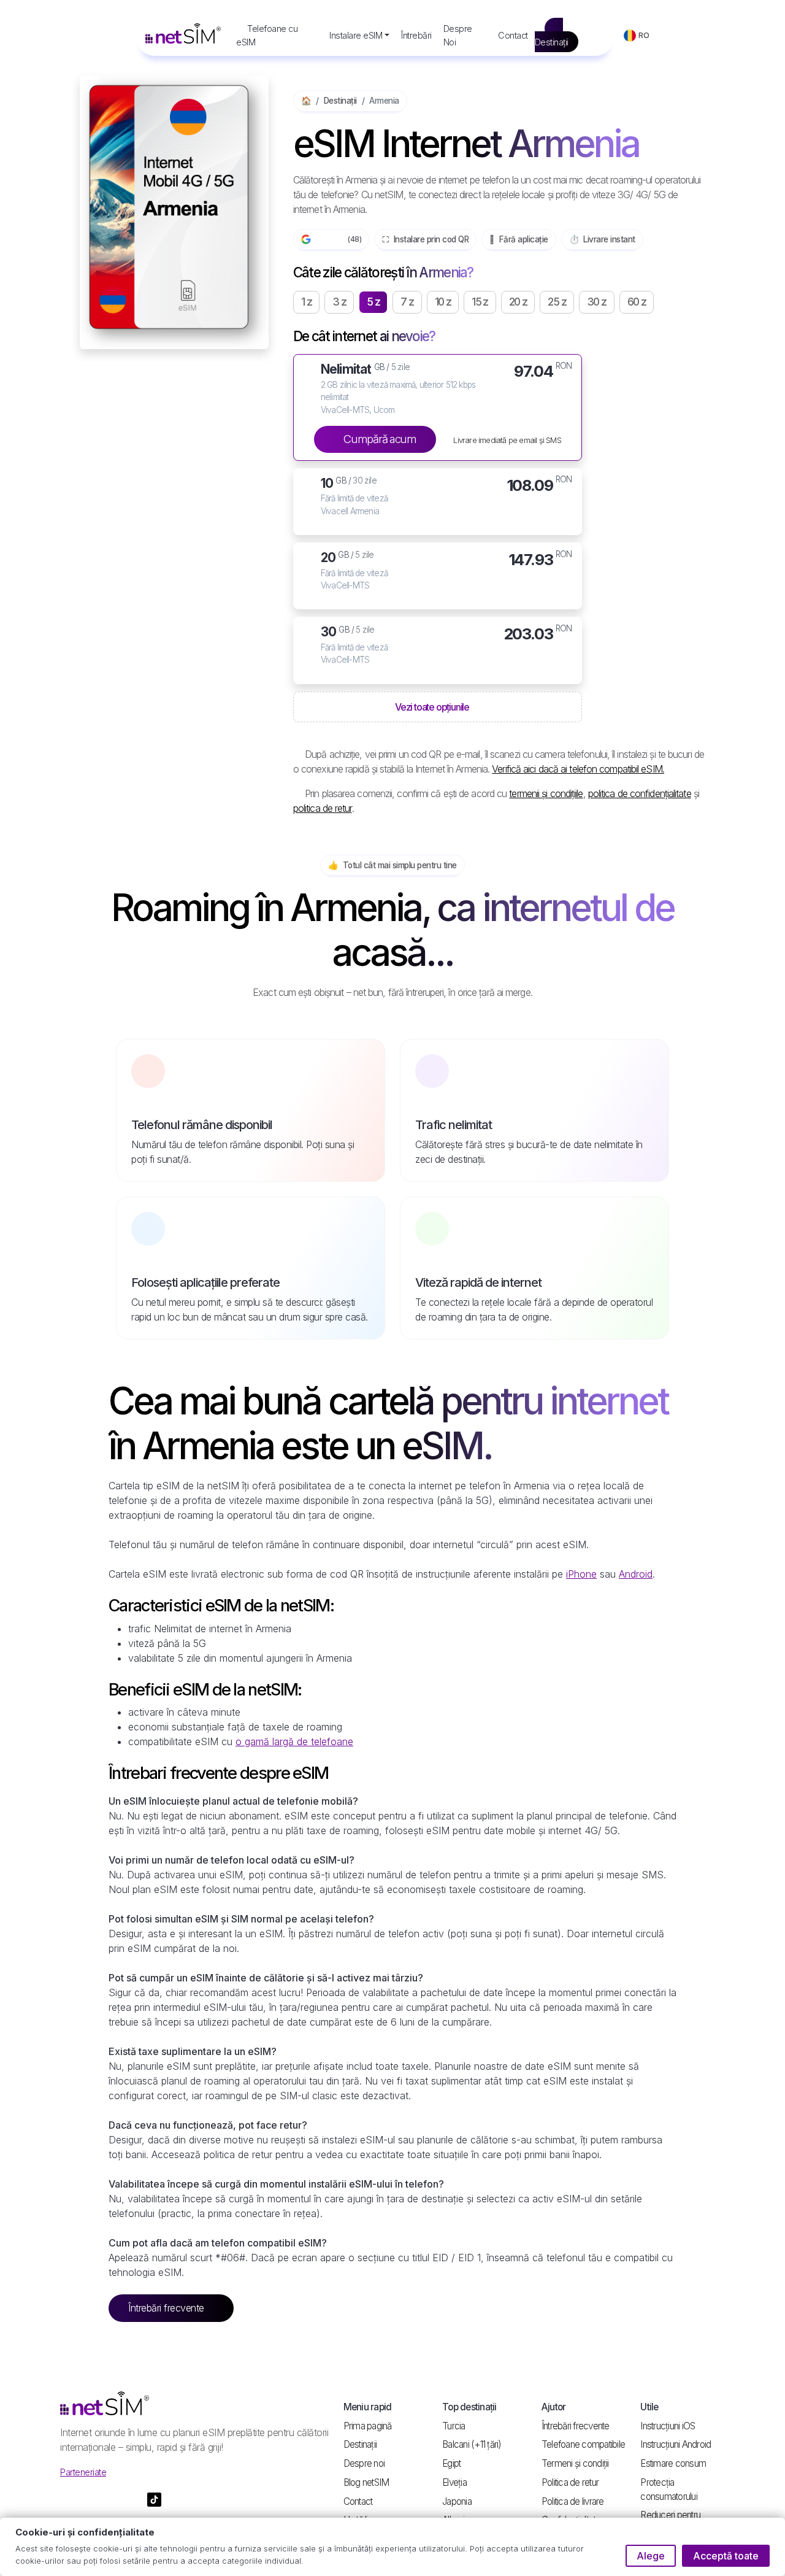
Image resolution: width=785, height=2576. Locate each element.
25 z (557, 302)
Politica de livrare (573, 2501)
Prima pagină (368, 2426)
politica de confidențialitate (640, 793)
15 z (480, 302)
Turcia (454, 2426)
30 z (597, 302)
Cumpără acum (379, 439)
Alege (651, 2556)
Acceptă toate (726, 2556)
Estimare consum (673, 2463)
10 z (443, 302)
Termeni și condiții (575, 2463)
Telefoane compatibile (583, 2444)
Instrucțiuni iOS (668, 2426)
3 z (339, 302)
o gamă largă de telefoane (294, 1741)
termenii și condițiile (546, 793)
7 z (407, 302)
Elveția (454, 2482)
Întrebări (416, 35)
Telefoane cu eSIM (267, 35)
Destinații (552, 42)
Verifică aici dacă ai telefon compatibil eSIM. (578, 769)
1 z (306, 302)
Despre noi (364, 2463)
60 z (637, 302)
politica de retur (323, 808)
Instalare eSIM (356, 35)
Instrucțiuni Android (676, 2444)
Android (636, 1574)
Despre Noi (458, 35)
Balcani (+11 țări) (472, 2444)
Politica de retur (570, 2482)
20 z (518, 302)
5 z (373, 302)
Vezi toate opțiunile (433, 707)
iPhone (581, 1574)
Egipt (451, 2463)
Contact (513, 35)
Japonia (457, 2501)
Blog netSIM (366, 2482)
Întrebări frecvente (167, 2308)
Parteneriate (83, 2472)
